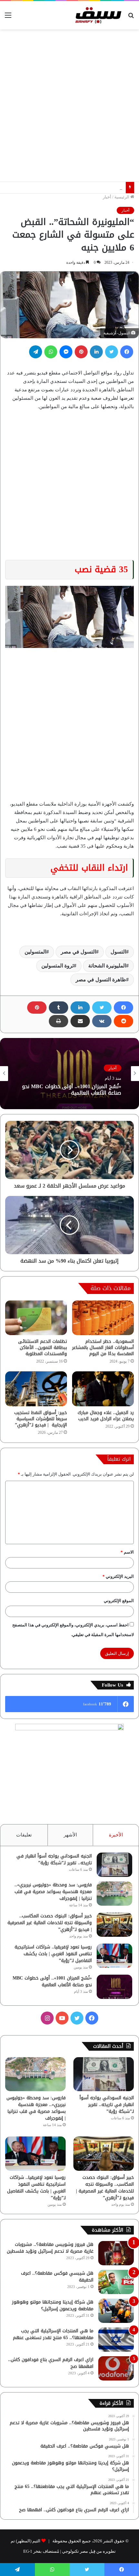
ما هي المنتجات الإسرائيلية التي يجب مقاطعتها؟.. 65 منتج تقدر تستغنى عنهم (53, 2334)
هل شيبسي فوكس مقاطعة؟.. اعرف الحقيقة (57, 2277)
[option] (69, 1074)
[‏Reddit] (123, 1021)
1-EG (28, 2551)
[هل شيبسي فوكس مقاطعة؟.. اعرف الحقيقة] (116, 2282)
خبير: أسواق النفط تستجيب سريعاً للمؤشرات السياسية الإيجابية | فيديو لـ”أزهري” (41, 1419)
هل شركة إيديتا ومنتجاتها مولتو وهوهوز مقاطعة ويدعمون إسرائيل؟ (53, 2305)
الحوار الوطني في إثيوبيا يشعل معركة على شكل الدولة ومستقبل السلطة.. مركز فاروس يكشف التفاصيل (72, 1095)
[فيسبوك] (127, 352)
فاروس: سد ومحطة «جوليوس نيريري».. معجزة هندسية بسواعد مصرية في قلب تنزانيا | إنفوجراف (53, 1892)
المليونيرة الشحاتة (107, 966)
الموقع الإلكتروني (119, 1601)
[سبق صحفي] (97, 15)
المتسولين (35, 952)
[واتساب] (51, 352)
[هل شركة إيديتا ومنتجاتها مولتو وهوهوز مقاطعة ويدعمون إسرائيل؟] (116, 2311)
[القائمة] (8, 18)
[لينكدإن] (96, 352)
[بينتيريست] (81, 352)
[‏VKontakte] (102, 1021)
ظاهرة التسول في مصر (101, 980)
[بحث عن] (131, 18)
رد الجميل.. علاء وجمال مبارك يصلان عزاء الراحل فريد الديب (106, 1416)
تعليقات (24, 1835)
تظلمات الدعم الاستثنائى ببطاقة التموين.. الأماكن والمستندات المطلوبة (43, 1348)
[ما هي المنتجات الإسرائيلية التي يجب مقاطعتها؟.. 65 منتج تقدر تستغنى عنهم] (116, 2340)
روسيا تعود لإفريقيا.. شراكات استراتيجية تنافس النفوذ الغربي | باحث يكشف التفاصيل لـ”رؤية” (53, 1954)
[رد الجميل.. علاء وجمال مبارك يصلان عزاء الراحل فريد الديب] (103, 1389)
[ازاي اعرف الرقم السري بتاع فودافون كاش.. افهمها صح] (116, 2368)
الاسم (127, 1552)
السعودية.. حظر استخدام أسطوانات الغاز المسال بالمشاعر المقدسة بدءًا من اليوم (103, 1348)
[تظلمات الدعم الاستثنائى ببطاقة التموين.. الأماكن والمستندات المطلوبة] (36, 1318)
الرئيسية (122, 197)
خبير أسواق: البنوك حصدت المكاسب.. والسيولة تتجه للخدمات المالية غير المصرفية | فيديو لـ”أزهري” (50, 1923)
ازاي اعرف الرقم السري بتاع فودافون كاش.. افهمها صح (51, 2363)
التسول (118, 952)
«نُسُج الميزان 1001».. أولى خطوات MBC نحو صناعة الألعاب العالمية (52, 1981)
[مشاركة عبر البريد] (80, 1021)
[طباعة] (59, 1021)
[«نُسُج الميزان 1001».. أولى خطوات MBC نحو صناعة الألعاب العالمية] (114, 1987)
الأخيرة (116, 1835)
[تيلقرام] (36, 352)
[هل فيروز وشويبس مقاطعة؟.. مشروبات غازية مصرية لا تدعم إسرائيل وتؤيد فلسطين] (116, 2253)
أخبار (107, 197)
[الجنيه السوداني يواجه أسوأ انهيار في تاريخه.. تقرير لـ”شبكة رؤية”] (114, 1865)
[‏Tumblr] (59, 1008)
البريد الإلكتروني (118, 1576)
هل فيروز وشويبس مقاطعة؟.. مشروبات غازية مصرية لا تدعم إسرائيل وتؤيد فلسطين (50, 2248)
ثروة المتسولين (58, 966)
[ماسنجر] (66, 352)
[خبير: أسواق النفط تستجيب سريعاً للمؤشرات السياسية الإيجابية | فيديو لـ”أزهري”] (36, 1389)
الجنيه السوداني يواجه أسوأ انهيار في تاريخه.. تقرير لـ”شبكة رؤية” (54, 1859)
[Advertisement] (69, 106)
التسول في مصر (78, 952)
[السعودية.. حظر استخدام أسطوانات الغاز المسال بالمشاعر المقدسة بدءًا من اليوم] (103, 1318)
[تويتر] (112, 352)
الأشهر (70, 1835)
